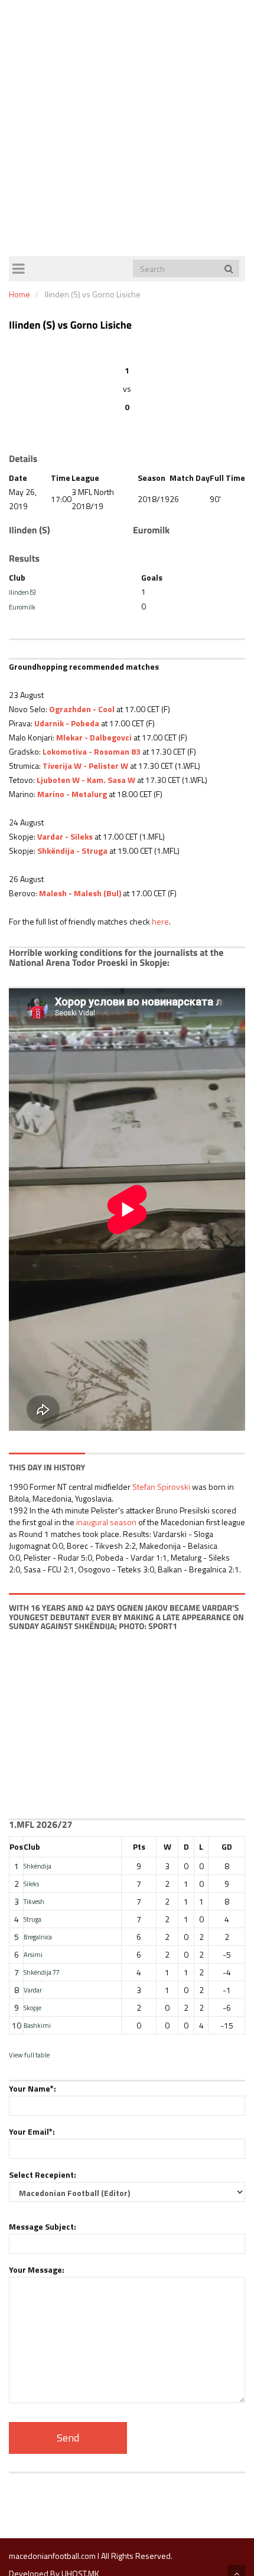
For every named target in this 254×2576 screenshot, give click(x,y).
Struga (32, 1919)
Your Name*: (32, 2088)
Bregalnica (38, 1937)
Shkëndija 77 (42, 1972)
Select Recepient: (43, 2174)
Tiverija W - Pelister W (85, 766)
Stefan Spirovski (161, 1487)
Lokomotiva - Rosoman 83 (92, 751)
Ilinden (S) (22, 592)
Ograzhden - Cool (82, 709)
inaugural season (106, 1522)
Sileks (31, 1884)
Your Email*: (32, 2131)
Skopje (32, 2008)
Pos (16, 1846)
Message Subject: (43, 2226)
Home (19, 294)
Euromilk (22, 607)
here (160, 921)
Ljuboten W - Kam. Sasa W (86, 780)
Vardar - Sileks (65, 836)
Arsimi (33, 1954)
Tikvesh (34, 1901)
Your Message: (37, 2269)
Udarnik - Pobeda (67, 723)
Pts (139, 1846)
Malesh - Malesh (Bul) (80, 893)
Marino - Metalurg (72, 794)
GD (227, 1846)
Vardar (33, 1990)
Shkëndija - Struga (72, 851)
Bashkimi (37, 2025)
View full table (29, 2055)
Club (32, 1846)
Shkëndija (38, 1866)
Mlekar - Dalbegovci (94, 737)
